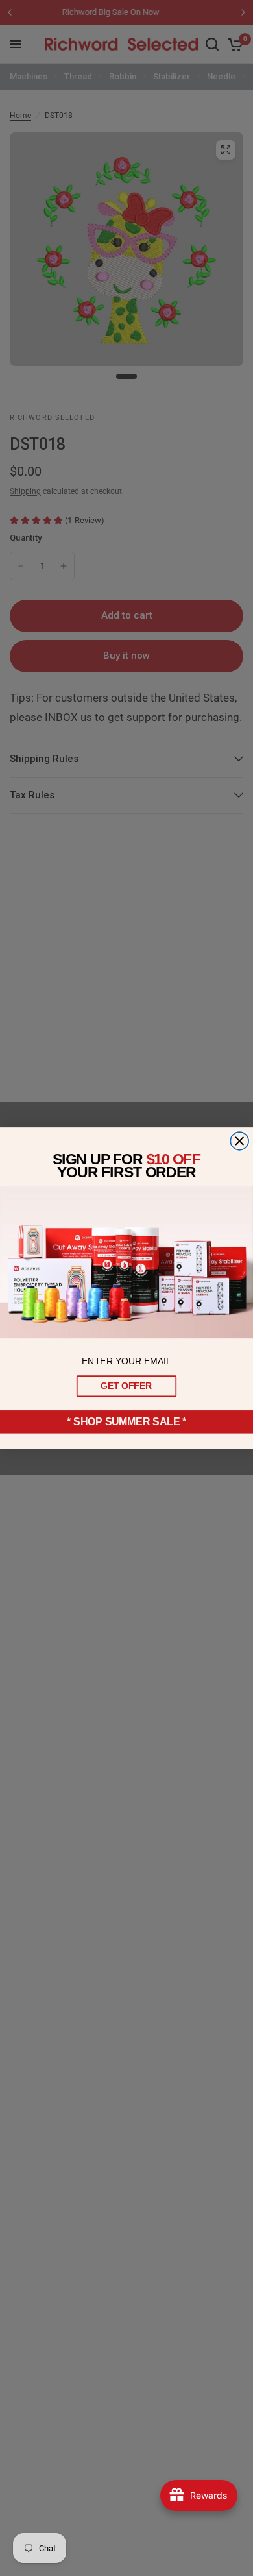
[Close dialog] (239, 1141)
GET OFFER (126, 1386)
